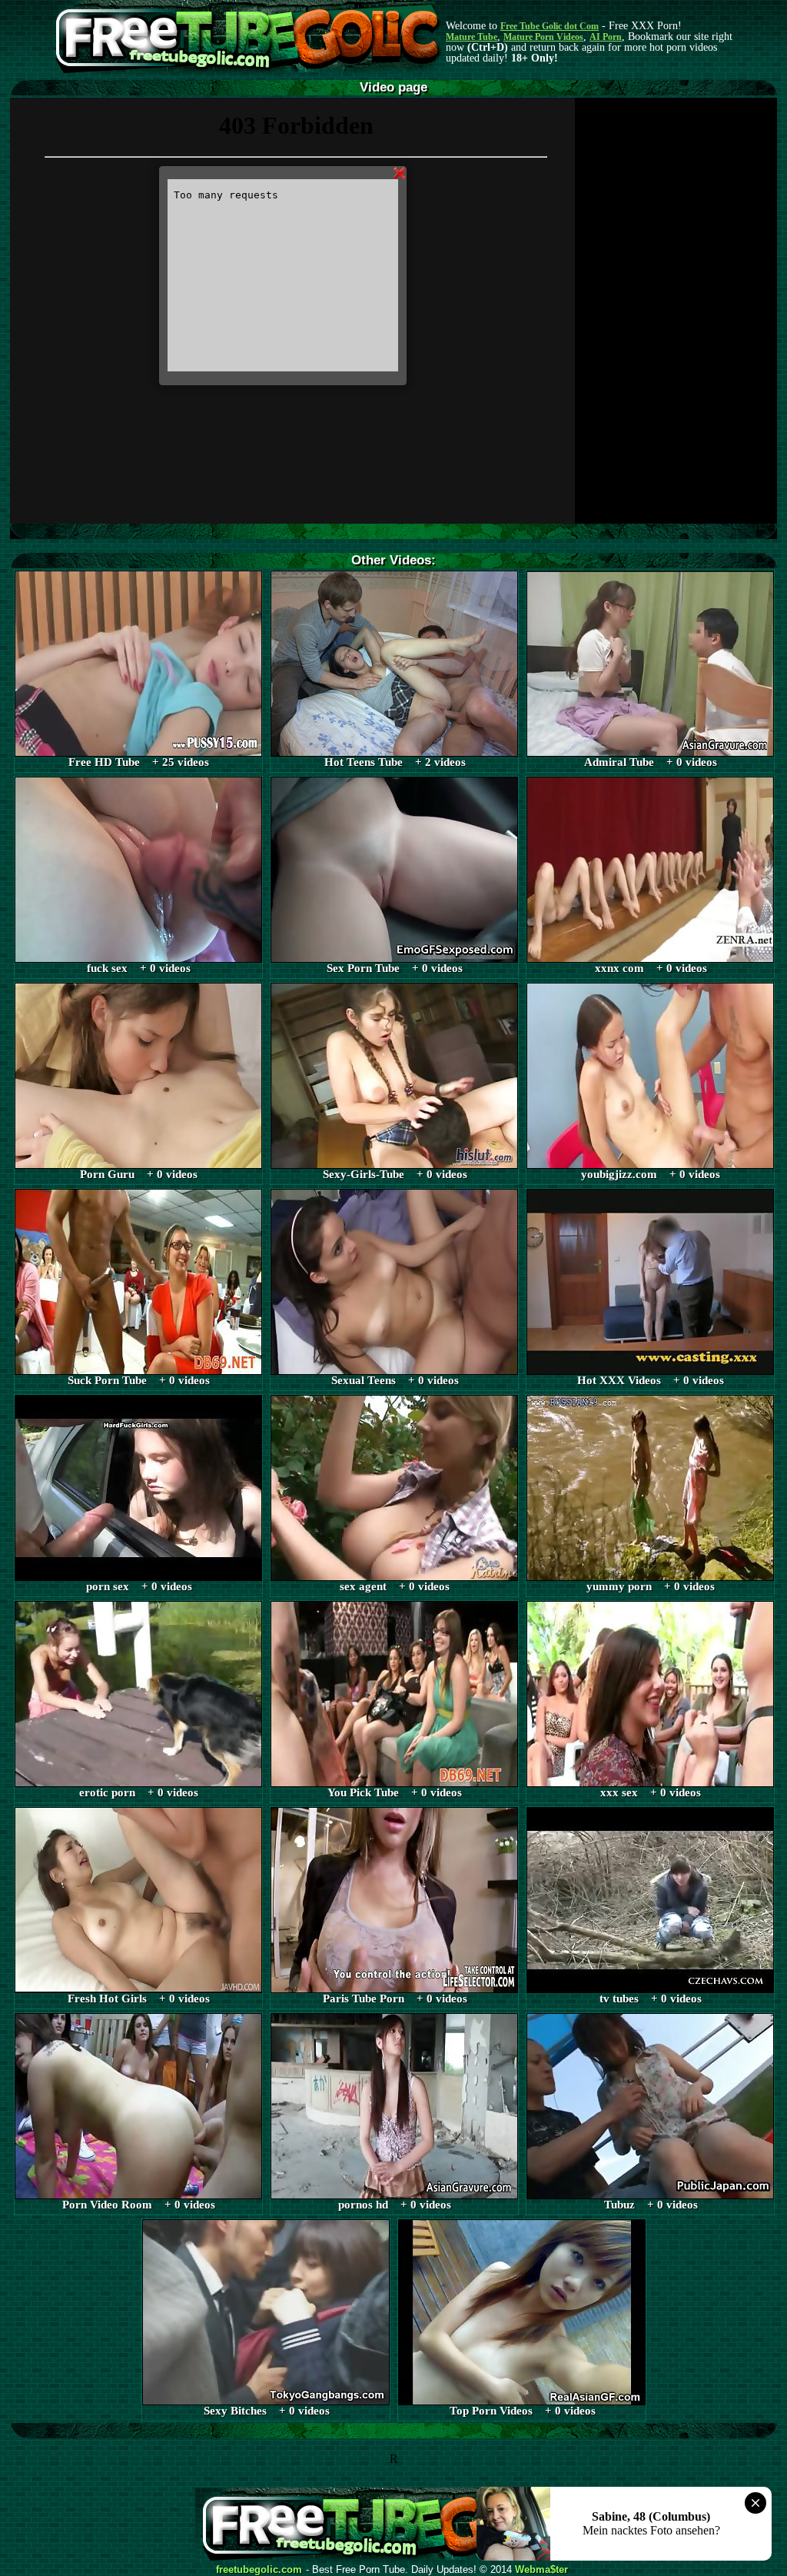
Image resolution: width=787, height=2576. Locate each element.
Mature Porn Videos (543, 37)
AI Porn (606, 37)
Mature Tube (472, 37)
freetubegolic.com (259, 2570)
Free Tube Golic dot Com (550, 26)
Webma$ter (541, 2570)
